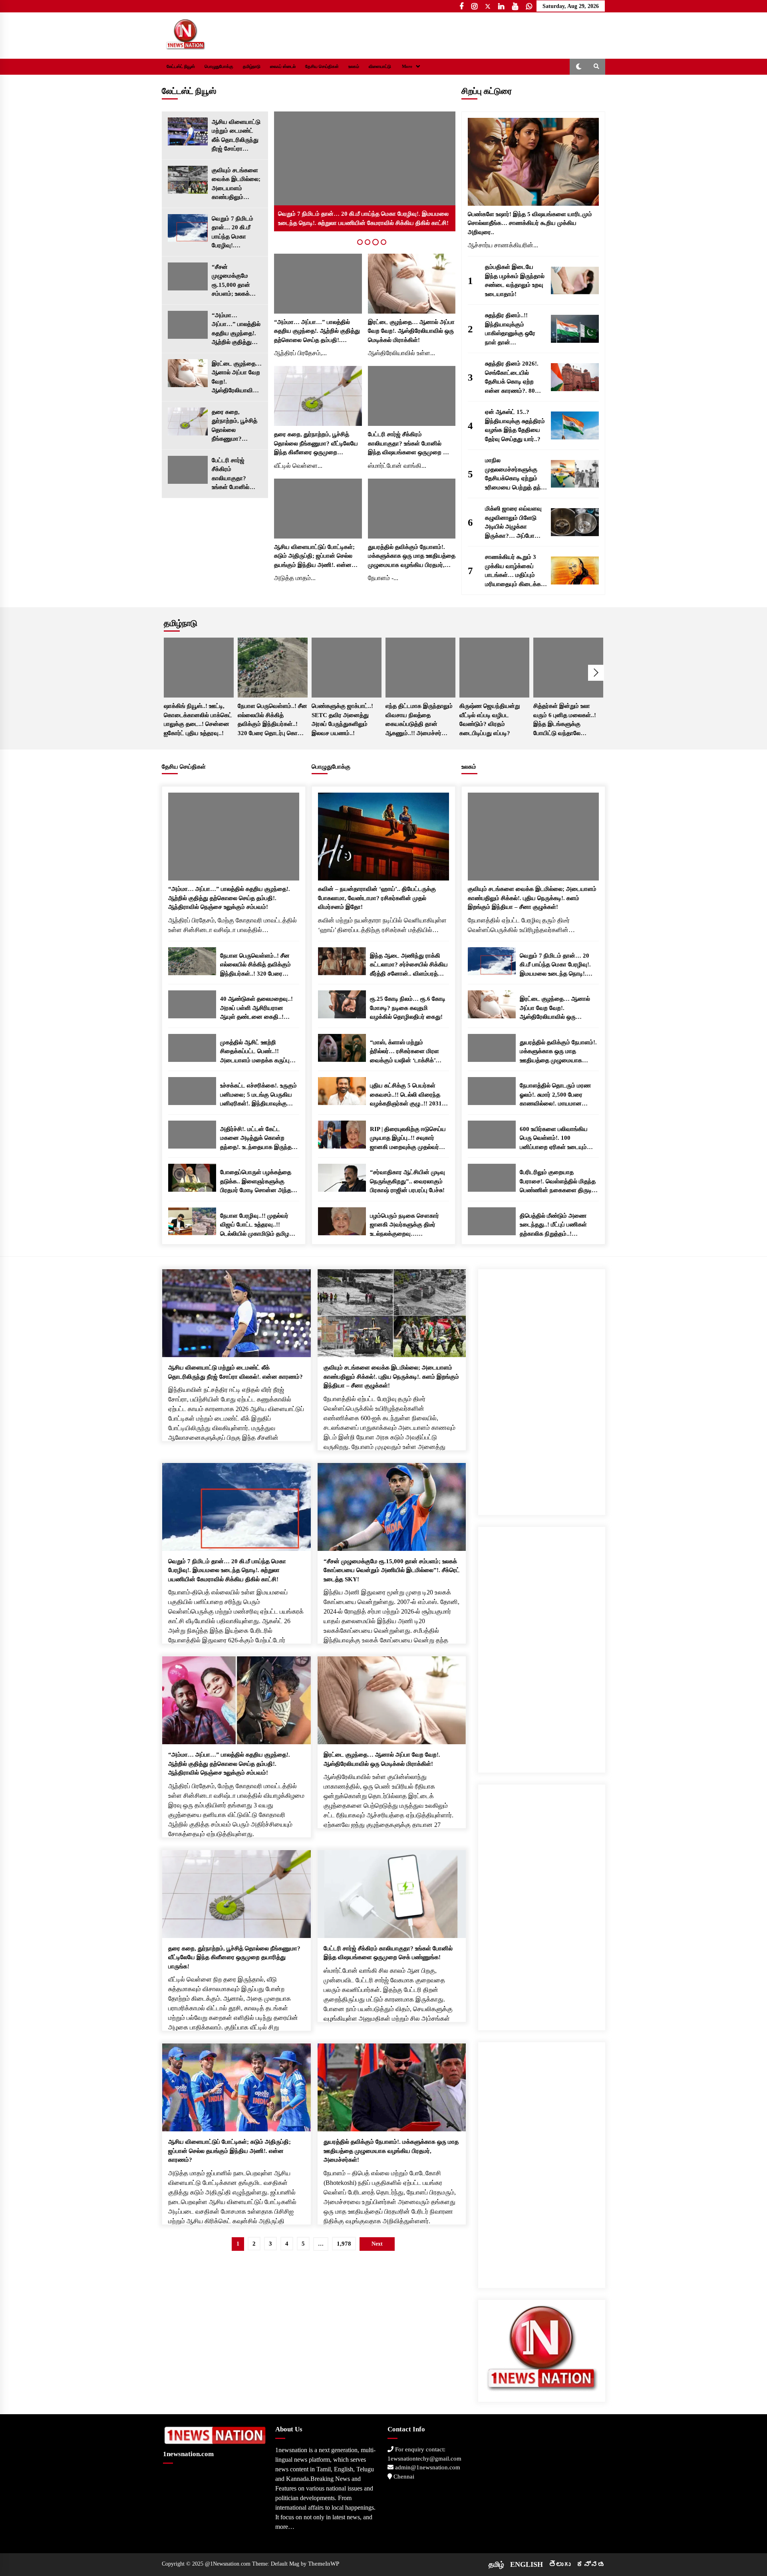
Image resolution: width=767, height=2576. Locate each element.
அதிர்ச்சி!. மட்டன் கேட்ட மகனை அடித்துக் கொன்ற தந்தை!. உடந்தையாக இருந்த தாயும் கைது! (256, 1139)
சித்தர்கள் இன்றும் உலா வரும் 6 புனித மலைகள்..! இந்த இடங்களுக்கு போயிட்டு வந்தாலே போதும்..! (565, 720)
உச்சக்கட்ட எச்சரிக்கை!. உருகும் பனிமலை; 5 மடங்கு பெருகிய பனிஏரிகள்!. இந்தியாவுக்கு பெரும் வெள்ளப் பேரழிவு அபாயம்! (258, 1095)
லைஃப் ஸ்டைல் (283, 67)
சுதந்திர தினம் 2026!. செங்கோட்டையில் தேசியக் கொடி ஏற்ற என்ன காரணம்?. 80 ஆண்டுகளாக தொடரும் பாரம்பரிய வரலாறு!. (514, 378)
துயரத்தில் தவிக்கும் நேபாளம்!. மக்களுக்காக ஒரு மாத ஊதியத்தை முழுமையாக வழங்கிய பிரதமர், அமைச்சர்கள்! (412, 557)
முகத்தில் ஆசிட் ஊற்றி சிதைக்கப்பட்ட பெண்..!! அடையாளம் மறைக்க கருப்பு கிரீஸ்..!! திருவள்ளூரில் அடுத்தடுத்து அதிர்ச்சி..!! (255, 1052)
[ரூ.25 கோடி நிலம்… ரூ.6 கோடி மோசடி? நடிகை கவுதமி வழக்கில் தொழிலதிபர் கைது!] (342, 1004)
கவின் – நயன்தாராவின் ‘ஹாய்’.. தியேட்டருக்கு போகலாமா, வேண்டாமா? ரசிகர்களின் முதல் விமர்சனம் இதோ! (377, 898)
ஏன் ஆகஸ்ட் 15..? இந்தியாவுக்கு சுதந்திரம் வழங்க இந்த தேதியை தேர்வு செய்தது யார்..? (515, 425)
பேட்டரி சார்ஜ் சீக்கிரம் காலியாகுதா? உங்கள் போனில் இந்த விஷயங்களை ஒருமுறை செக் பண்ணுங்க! (236, 474)
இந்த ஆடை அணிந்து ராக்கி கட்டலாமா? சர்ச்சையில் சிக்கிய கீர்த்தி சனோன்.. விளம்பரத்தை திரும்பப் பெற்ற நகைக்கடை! (409, 965)
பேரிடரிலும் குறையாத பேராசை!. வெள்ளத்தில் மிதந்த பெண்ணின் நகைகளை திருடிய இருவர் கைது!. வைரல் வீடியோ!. (558, 1182)
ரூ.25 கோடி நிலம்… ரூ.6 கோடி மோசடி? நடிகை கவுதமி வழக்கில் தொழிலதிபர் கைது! (408, 1008)
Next (596, 673)
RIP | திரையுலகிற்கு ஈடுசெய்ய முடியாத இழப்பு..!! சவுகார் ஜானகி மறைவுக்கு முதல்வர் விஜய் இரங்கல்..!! (408, 1139)
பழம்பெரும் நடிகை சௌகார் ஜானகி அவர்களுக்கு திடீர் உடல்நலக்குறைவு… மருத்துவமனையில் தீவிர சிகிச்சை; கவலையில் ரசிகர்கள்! (404, 1225)
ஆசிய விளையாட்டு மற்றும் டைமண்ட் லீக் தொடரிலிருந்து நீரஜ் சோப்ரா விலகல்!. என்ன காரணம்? (236, 136)
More (407, 67)
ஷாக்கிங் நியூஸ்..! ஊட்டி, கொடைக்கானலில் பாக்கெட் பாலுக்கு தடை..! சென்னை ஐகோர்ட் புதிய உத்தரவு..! (198, 720)
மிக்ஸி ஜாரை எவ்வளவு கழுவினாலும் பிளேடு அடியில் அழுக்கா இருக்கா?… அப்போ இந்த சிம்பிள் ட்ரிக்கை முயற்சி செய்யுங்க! (513, 523)
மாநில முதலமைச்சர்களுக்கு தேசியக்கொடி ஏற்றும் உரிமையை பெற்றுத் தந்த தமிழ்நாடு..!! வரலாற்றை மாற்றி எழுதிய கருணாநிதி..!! (515, 474)
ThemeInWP (324, 2564)
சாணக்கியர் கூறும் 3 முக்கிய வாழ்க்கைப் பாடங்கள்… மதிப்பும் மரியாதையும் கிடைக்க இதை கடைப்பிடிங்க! (513, 571)
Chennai (403, 2477)
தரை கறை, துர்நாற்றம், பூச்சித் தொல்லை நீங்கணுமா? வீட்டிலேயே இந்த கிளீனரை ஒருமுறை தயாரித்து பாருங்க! (236, 426)
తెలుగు (560, 2564)
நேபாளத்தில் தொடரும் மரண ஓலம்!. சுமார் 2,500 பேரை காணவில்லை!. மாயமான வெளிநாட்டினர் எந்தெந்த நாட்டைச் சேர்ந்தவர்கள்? (555, 1095)
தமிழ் (496, 2564)
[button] (579, 67)
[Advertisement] (542, 1389)
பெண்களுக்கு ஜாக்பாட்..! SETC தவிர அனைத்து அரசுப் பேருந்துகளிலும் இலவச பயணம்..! (342, 720)
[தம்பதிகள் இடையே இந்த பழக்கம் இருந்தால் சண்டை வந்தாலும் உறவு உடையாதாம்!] (575, 280)
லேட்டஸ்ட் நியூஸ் (181, 67)
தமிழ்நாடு (252, 67)
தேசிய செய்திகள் (322, 67)
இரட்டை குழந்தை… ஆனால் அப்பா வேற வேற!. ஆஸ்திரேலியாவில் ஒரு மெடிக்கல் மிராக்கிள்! (237, 378)
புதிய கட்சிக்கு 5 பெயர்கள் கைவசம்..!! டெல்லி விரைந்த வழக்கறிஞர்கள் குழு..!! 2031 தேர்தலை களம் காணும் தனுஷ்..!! (406, 1095)
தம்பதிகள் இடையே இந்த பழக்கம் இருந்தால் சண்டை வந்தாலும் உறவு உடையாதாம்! (515, 280)
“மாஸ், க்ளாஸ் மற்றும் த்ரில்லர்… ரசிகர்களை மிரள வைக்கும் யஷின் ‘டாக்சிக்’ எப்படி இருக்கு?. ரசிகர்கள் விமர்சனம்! (404, 1052)
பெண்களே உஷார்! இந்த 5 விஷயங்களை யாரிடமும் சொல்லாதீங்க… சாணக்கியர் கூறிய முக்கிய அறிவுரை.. (530, 223)
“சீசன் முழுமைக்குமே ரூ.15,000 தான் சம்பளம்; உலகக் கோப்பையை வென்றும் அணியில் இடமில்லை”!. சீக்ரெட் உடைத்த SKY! (236, 281)
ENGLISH (527, 2564)
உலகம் (354, 67)
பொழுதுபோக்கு (219, 67)
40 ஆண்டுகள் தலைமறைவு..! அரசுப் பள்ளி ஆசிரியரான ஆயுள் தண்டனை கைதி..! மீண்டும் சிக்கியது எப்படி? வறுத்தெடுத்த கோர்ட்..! (256, 1009)
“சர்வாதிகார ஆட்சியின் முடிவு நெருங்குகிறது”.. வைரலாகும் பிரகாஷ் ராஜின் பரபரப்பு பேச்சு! (407, 1181)
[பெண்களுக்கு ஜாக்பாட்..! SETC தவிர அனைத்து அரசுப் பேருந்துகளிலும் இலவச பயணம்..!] (347, 668)
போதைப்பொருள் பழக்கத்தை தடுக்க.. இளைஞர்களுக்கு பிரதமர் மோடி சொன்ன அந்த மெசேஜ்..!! (256, 1182)
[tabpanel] (365, 171)
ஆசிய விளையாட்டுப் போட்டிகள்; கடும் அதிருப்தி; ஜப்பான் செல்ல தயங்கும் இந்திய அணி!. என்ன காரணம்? (314, 557)
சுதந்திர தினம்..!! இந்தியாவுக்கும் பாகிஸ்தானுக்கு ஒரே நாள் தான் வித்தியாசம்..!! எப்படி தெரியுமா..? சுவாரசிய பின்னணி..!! (512, 329)
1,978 (344, 2244)
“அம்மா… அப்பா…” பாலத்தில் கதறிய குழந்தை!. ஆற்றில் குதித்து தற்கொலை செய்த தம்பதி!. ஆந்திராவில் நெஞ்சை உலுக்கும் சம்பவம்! (236, 329)
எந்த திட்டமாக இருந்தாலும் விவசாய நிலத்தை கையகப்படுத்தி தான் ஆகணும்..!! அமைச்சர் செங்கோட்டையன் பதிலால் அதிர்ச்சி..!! (419, 720)
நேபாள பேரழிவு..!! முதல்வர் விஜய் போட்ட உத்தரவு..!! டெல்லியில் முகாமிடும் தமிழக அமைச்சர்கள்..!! (257, 1225)
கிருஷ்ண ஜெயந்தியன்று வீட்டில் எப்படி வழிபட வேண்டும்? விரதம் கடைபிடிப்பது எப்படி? (490, 720)
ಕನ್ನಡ (591, 2564)
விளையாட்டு (380, 67)
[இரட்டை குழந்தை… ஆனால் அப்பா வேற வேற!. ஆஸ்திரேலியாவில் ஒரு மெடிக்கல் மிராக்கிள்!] (188, 373)
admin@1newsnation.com (427, 2467)
